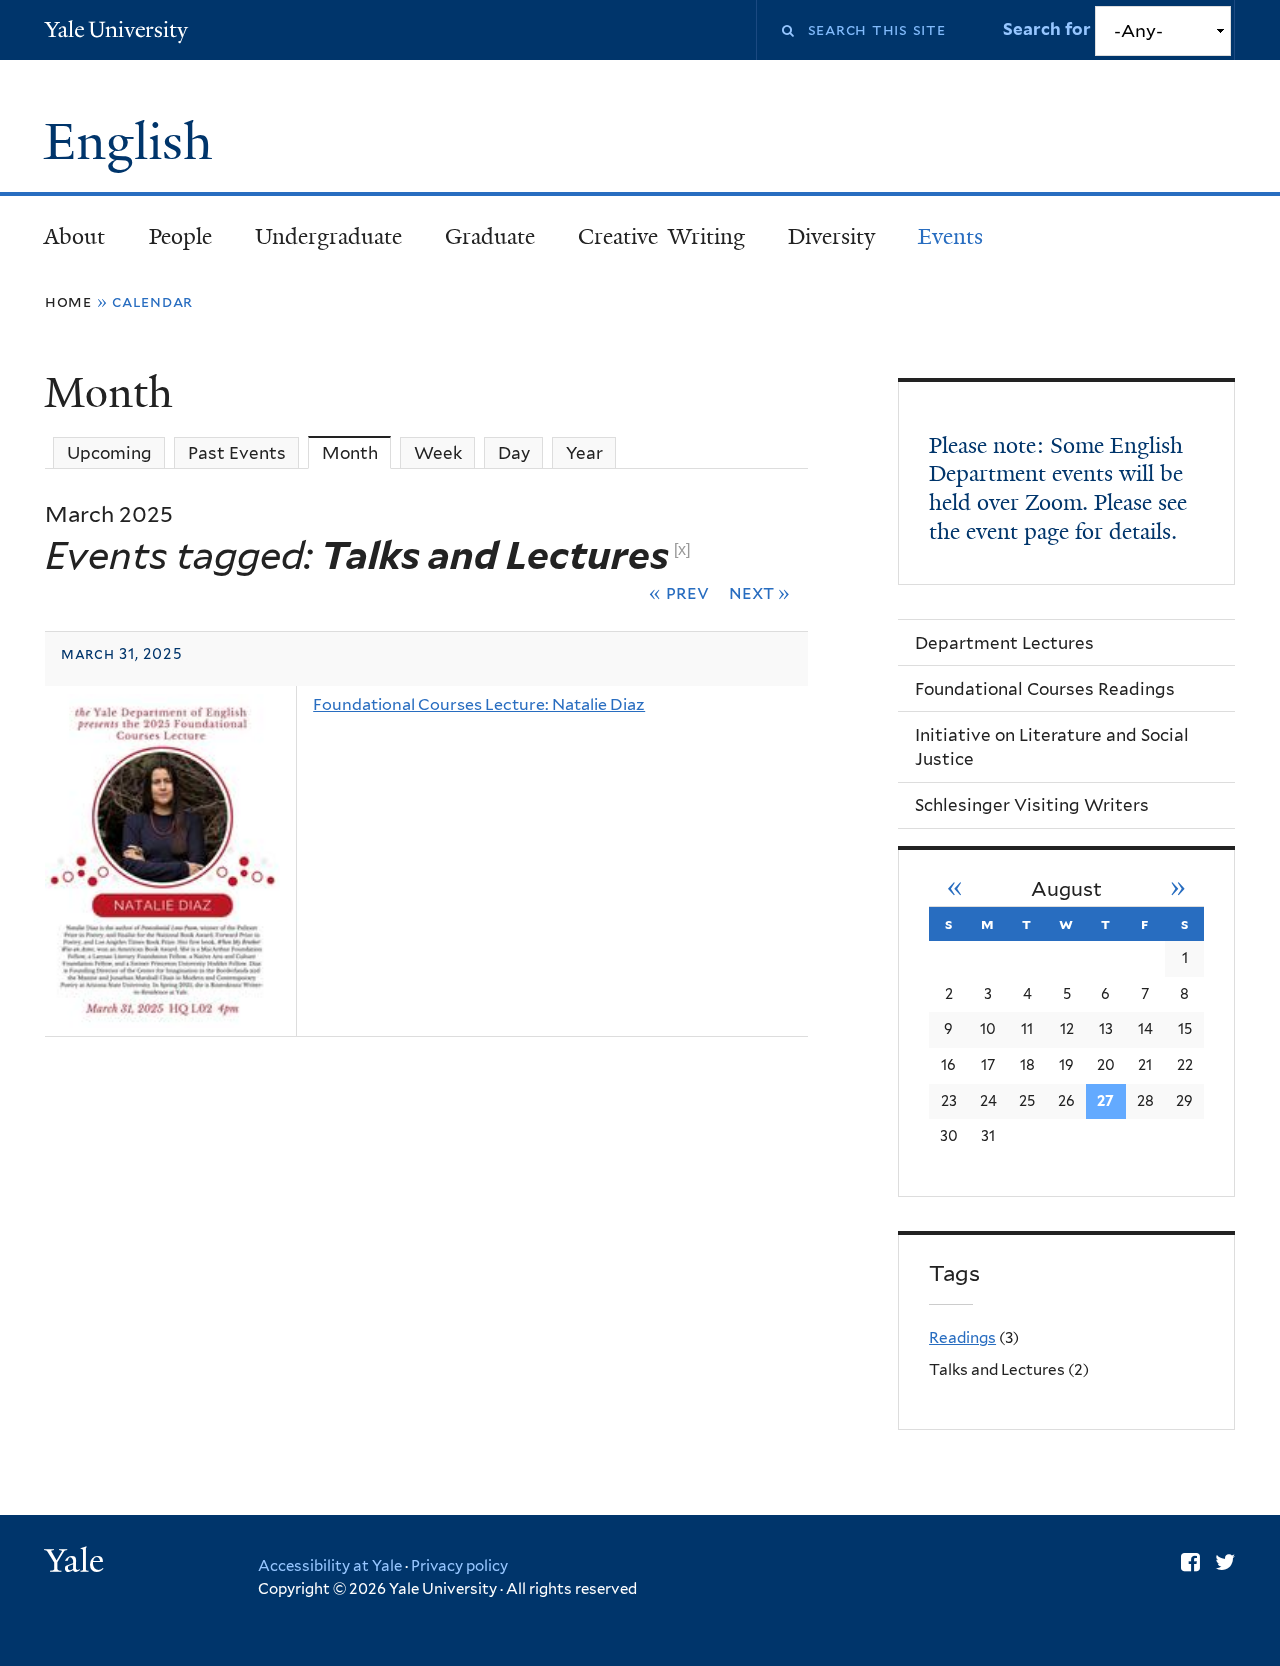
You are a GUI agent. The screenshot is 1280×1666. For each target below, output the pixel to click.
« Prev (679, 592)
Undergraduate (328, 236)
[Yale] (77, 1563)
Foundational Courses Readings (1045, 689)
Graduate (490, 236)
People (180, 236)
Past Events (237, 453)
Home (68, 301)
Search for (1049, 29)
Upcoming (109, 453)
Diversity (831, 236)
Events (950, 236)
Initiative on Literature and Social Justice (1052, 747)
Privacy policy (459, 1566)
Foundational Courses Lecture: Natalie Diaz (479, 704)
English (135, 142)
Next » (760, 592)
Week (438, 453)
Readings (962, 1337)
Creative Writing (661, 236)
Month (357, 453)
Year (584, 453)
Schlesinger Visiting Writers (1032, 805)
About (74, 236)
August (1066, 889)
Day (514, 453)
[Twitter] (1225, 1562)
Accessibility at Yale (330, 1566)
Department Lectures (1004, 643)
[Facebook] (1190, 1562)
